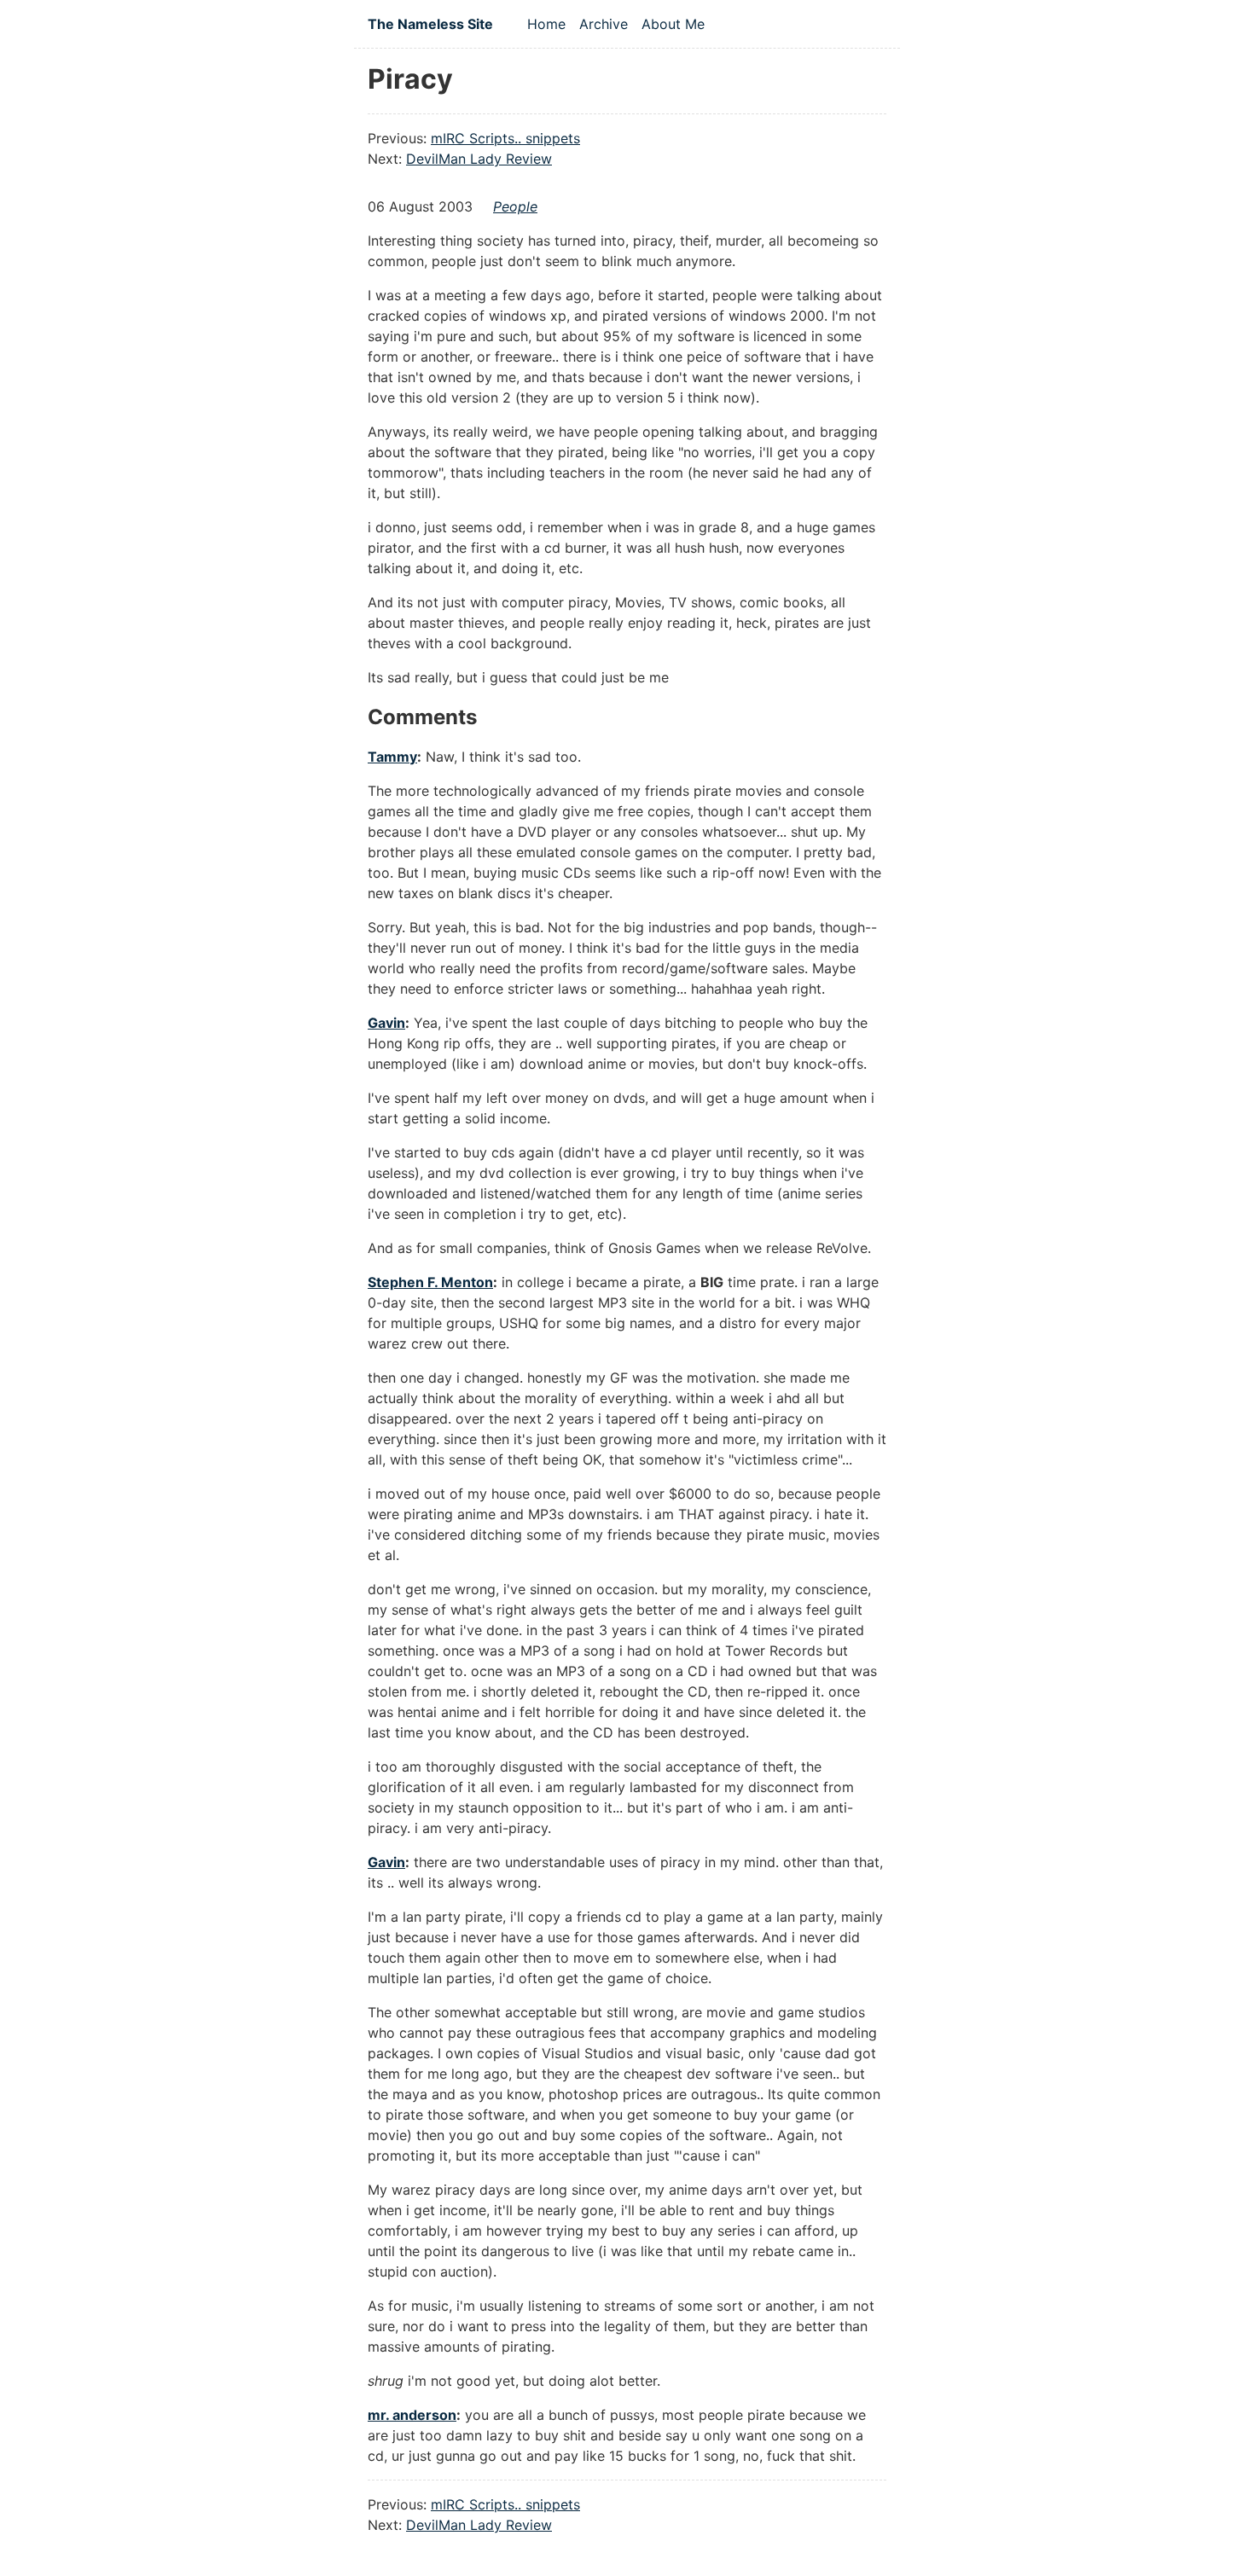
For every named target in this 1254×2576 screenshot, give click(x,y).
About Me (673, 24)
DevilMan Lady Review (479, 159)
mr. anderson (412, 2415)
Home (546, 24)
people (515, 206)
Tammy (392, 757)
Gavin (386, 1023)
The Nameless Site (430, 24)
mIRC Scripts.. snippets (505, 138)
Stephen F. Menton (430, 1282)
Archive (604, 24)
